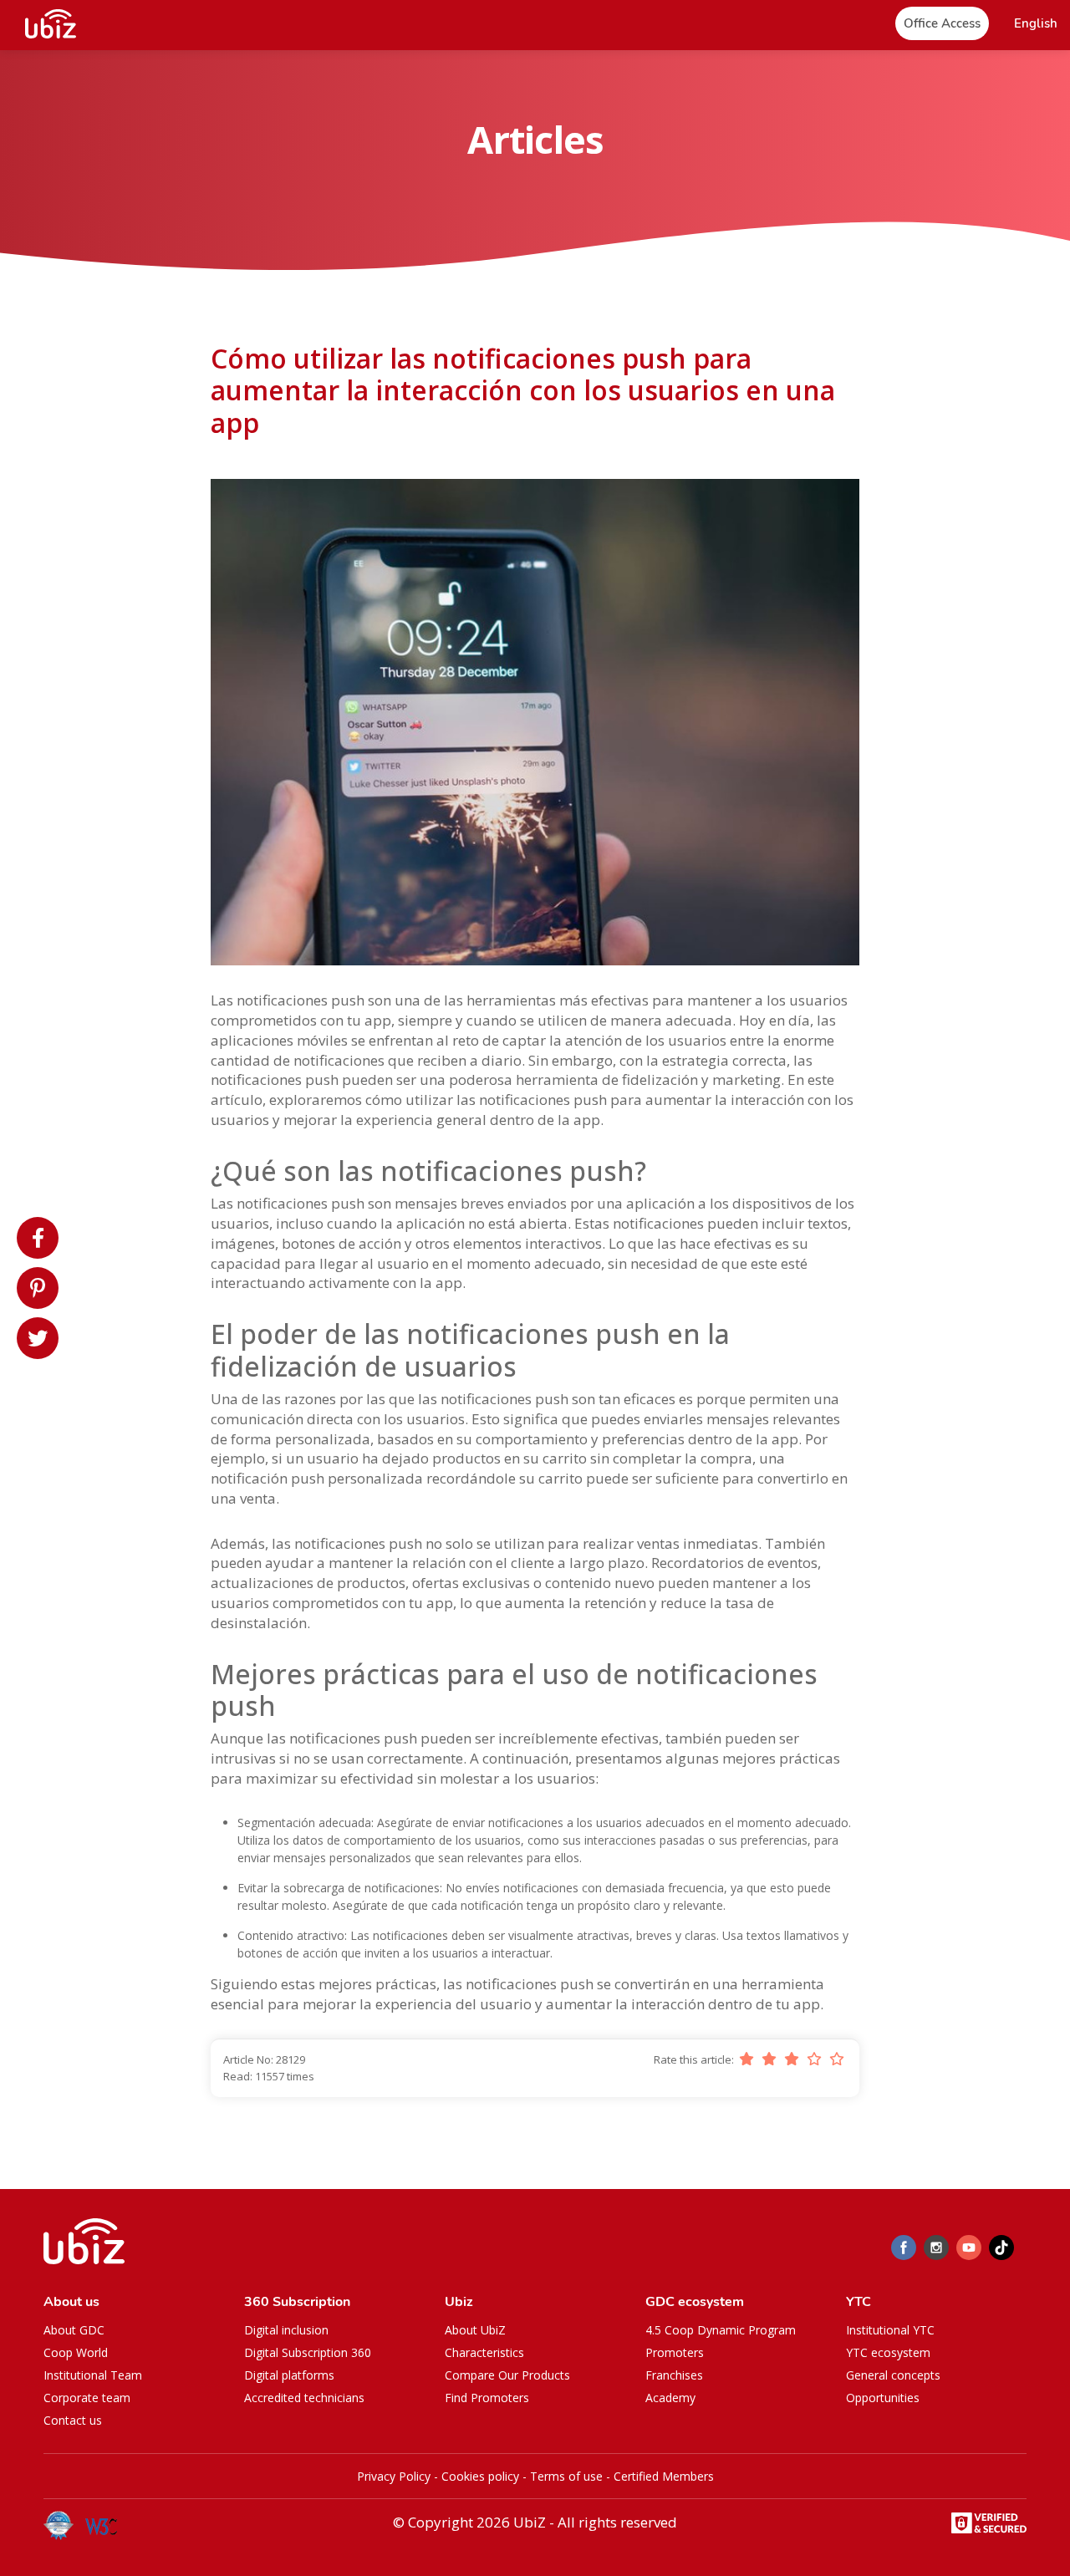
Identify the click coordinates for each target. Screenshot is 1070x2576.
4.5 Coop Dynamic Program (721, 2330)
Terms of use (566, 2476)
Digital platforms (289, 2375)
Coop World (76, 2352)
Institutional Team (93, 2375)
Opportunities (883, 2398)
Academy (670, 2398)
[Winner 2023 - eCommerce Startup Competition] (64, 2525)
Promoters (675, 2352)
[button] (1036, 24)
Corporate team (87, 2398)
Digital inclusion (286, 2330)
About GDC (74, 2330)
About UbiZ (475, 2330)
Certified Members (664, 2476)
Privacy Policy (394, 2476)
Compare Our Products (507, 2375)
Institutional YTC (890, 2330)
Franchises (674, 2375)
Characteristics (484, 2352)
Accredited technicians (304, 2398)
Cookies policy (480, 2476)
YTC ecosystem (888, 2352)
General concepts (893, 2375)
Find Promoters (487, 2398)
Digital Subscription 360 (308, 2352)
